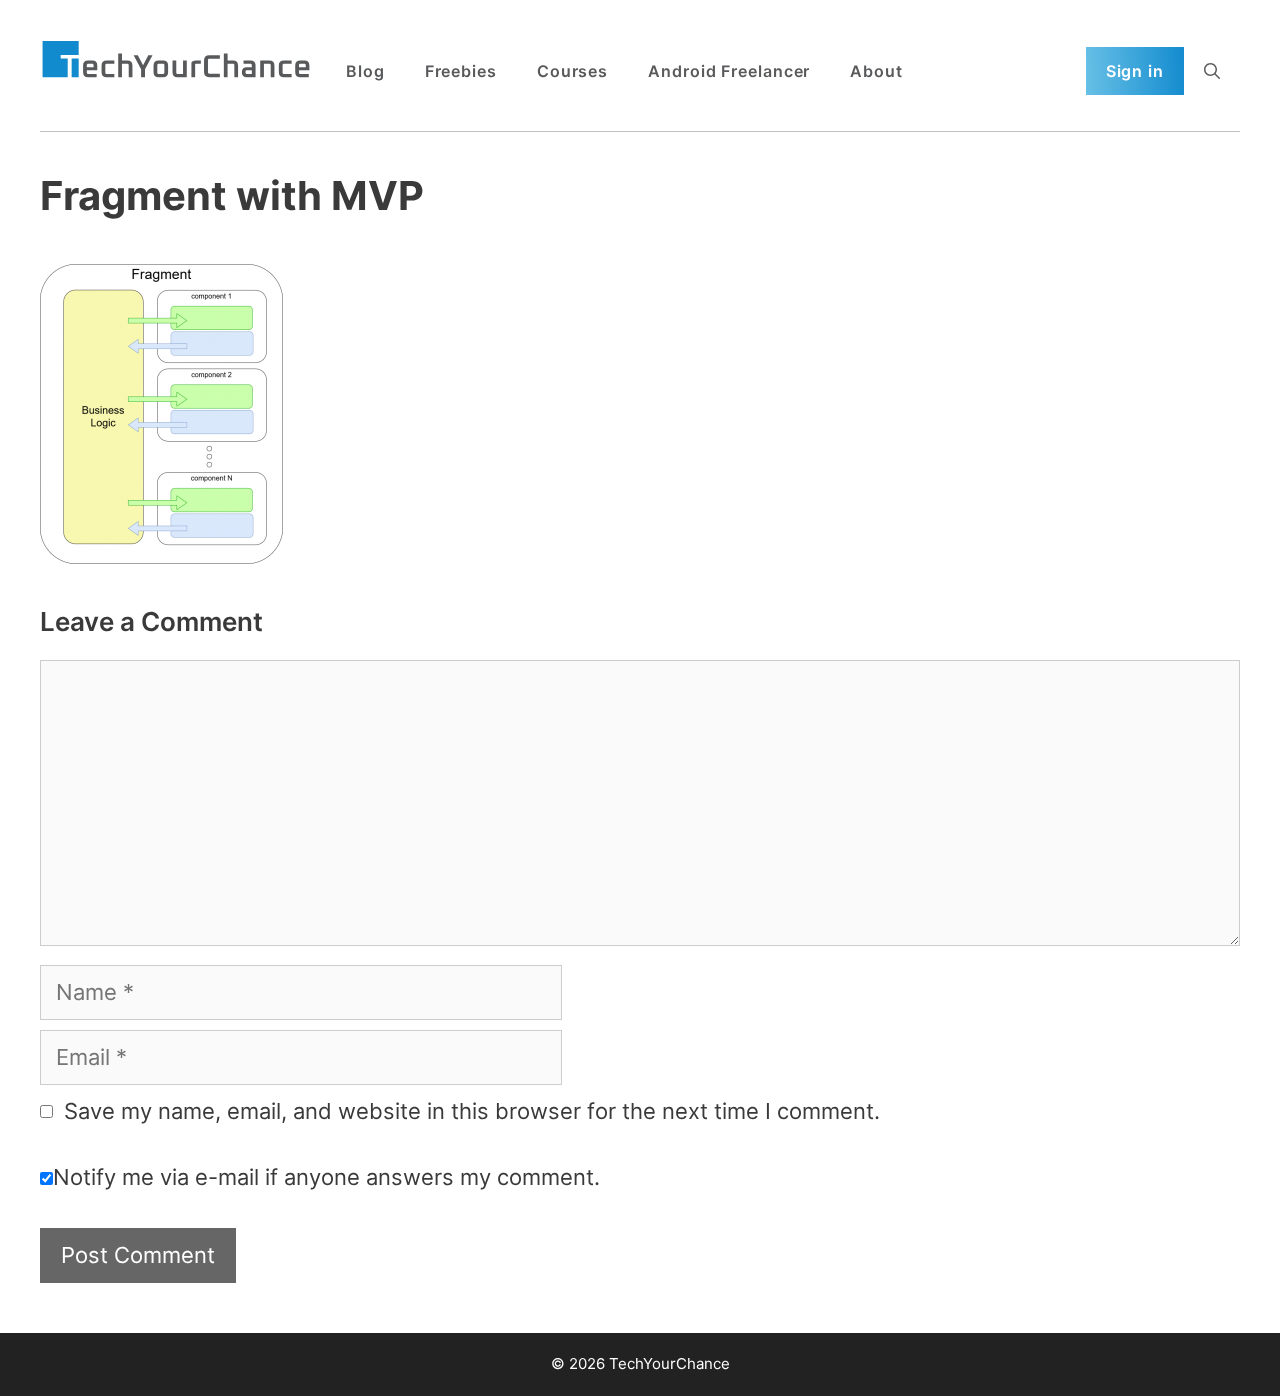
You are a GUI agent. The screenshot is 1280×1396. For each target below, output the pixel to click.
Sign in (1135, 71)
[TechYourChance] (176, 61)
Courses (572, 71)
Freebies (461, 71)
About (876, 71)
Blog (365, 71)
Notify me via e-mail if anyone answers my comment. (326, 1177)
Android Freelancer (729, 71)
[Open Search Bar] (1212, 71)
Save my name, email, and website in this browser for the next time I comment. (472, 1111)
